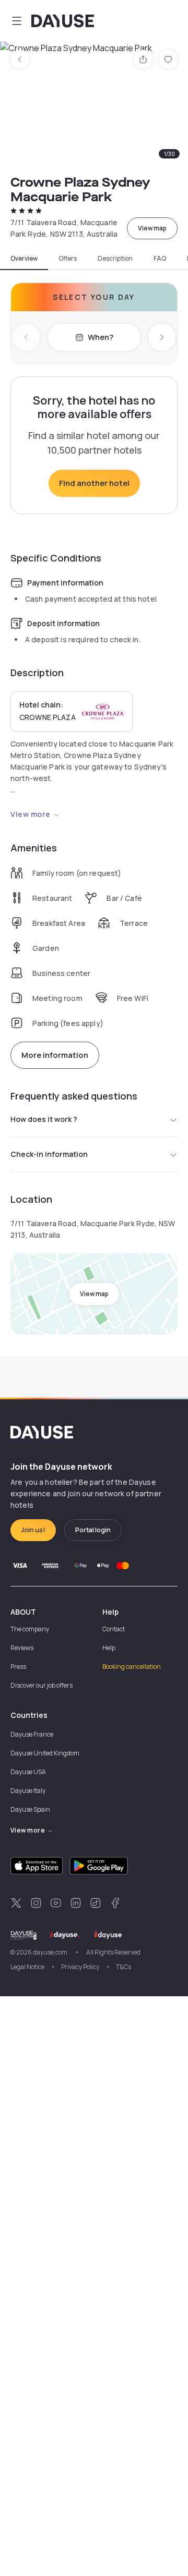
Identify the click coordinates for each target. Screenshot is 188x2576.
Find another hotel (94, 483)
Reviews (22, 1648)
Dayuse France (32, 1734)
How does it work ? (44, 1119)
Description (115, 259)
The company (30, 1629)
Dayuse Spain (30, 1809)
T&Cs (124, 1967)
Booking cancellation (132, 1667)
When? (101, 337)
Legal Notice (27, 1967)
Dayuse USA (28, 1772)
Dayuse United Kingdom (45, 1753)
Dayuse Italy (28, 1791)
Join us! (33, 1530)
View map (152, 228)
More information (55, 1055)
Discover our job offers (42, 1685)
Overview (24, 259)
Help (109, 1648)
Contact (114, 1629)
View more (31, 814)
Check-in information (49, 1154)
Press (18, 1667)
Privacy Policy (80, 1967)
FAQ (160, 259)
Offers (68, 259)
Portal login (93, 1530)
